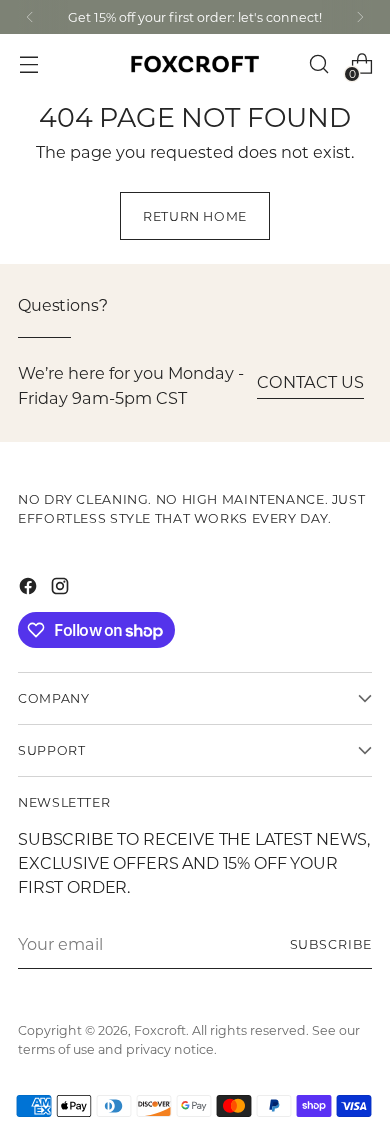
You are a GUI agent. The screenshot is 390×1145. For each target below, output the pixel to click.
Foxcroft (160, 1030)
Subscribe (331, 944)
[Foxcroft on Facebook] (30, 589)
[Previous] (30, 17)
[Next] (360, 17)
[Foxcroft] (195, 64)
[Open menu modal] (28, 64)
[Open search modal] (318, 64)
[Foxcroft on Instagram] (62, 589)
